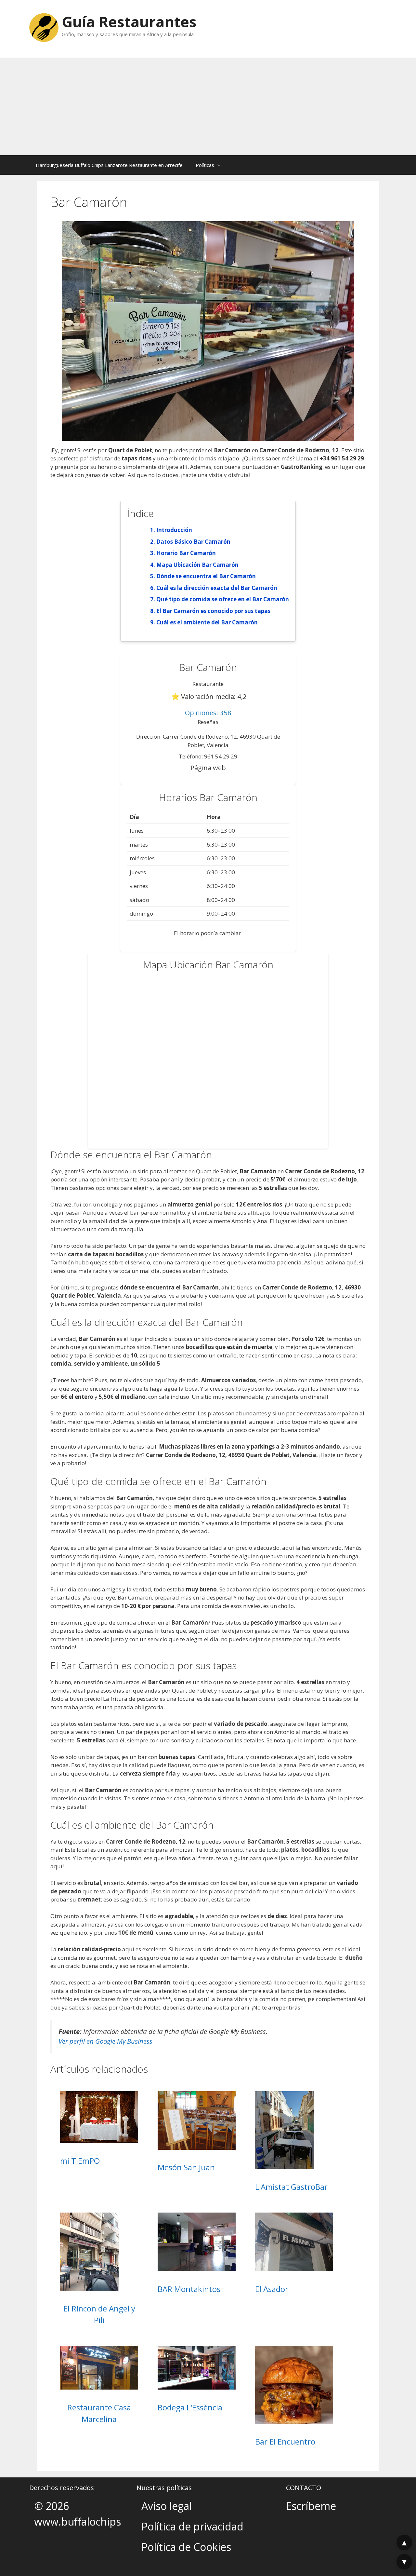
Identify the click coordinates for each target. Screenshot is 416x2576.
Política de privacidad (192, 2526)
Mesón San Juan (186, 2167)
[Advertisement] (208, 106)
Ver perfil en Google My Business (105, 2041)
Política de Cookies (186, 2547)
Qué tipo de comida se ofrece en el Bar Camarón (223, 599)
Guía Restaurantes (129, 22)
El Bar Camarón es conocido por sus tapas (213, 611)
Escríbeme (311, 2506)
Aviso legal (167, 2506)
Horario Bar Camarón (186, 553)
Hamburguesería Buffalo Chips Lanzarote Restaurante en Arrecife (109, 165)
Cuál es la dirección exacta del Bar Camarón (217, 588)
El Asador (272, 2289)
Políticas (205, 165)
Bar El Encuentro (285, 2441)
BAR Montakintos (189, 2289)
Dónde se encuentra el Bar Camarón (206, 576)
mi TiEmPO (80, 2161)
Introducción (174, 530)
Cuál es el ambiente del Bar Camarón (207, 622)
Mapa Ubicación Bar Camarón (197, 565)
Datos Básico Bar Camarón (193, 542)
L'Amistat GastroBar (291, 2187)
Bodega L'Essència (190, 2407)
